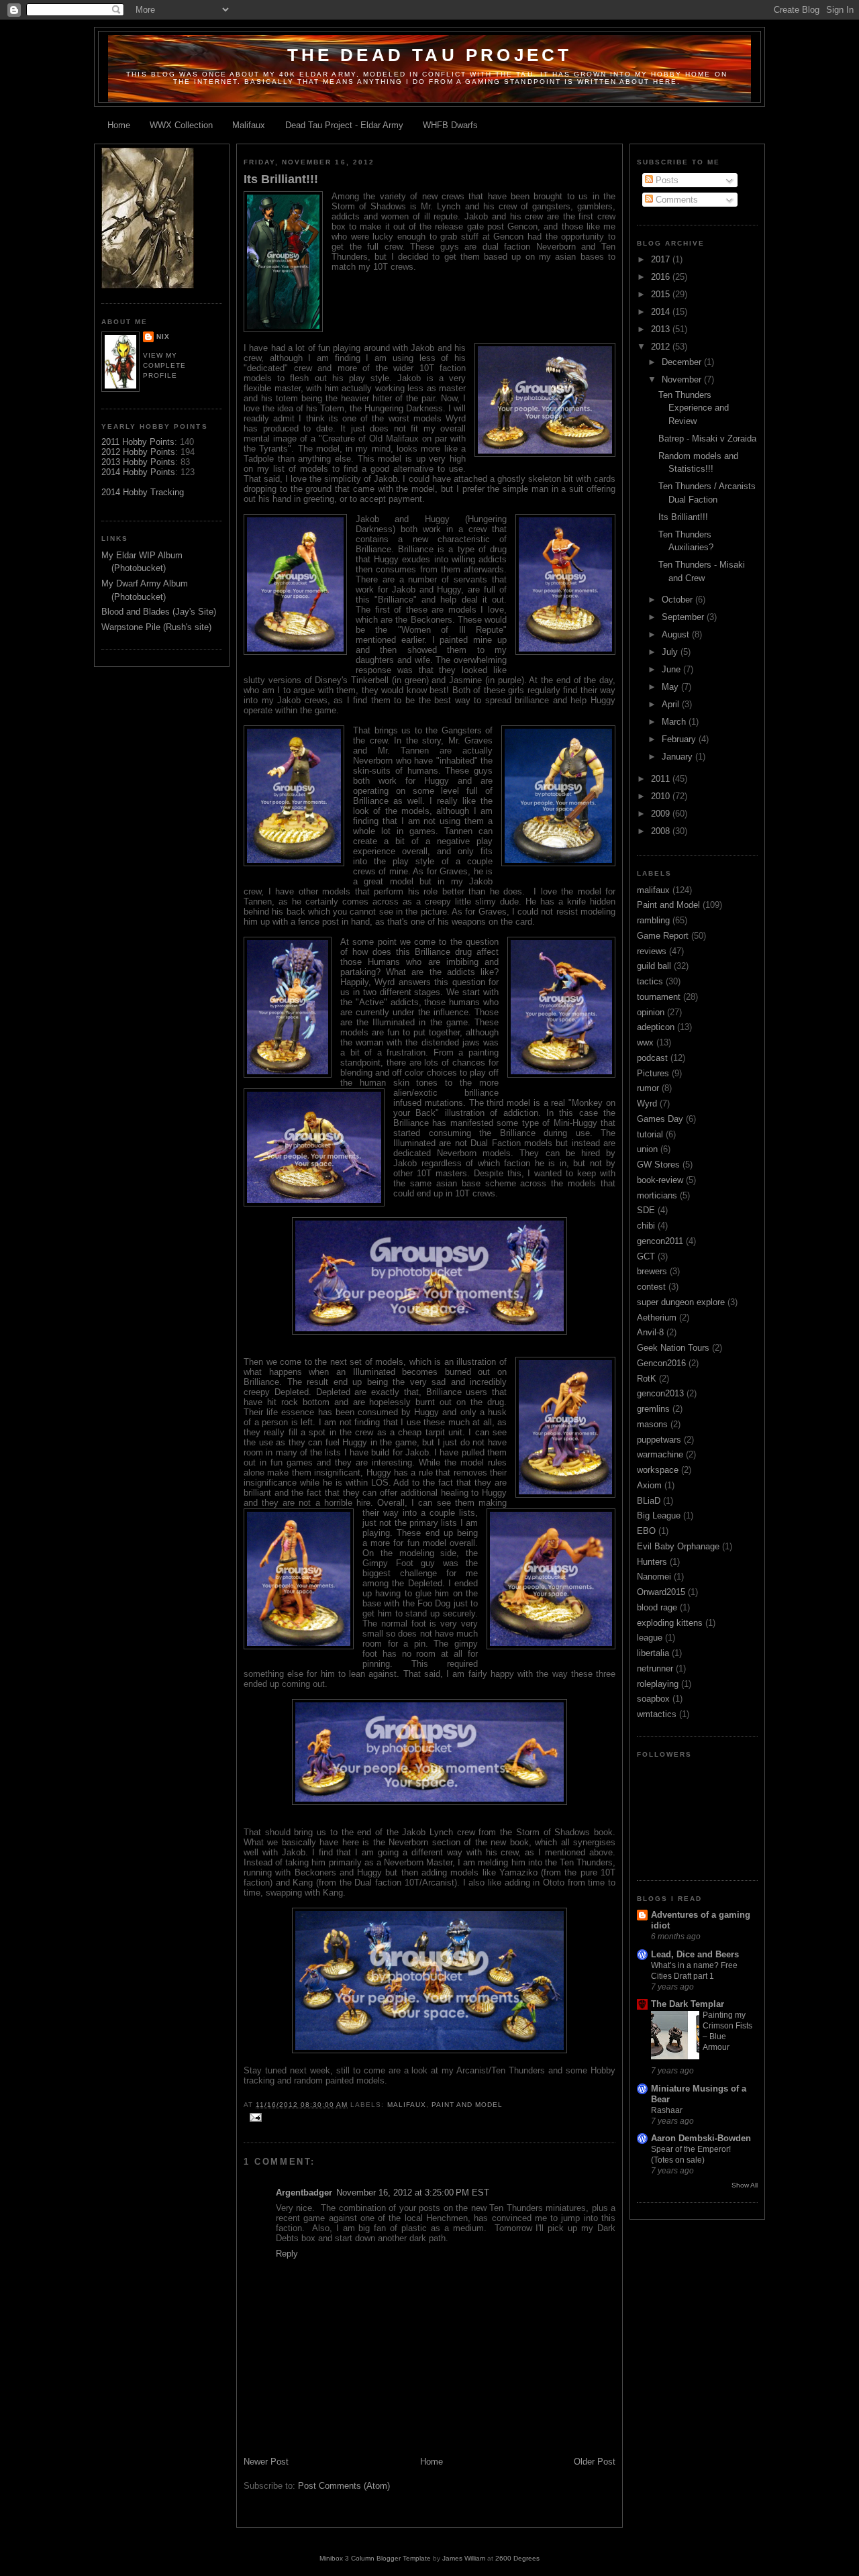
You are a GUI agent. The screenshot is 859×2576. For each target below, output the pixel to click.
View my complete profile (164, 365)
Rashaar (667, 2110)
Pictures (653, 1073)
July (671, 652)
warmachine (660, 1454)
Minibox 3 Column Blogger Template (375, 2558)
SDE (646, 1210)
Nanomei (654, 1577)
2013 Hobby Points (138, 462)
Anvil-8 (650, 1332)
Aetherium (657, 1318)
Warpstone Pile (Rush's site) (156, 627)
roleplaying (658, 1684)
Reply (287, 2254)
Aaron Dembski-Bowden (701, 2138)
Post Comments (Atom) (344, 2486)
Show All (745, 2185)
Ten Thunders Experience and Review (694, 408)
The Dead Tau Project (430, 55)
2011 (662, 779)
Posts (666, 180)
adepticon (656, 1027)
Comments (675, 200)
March (675, 722)
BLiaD (649, 1501)
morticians (657, 1195)
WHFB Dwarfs (450, 125)
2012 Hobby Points (138, 452)
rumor (648, 1088)
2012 (662, 347)
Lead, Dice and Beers (695, 1954)
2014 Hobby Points (138, 472)
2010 (662, 796)
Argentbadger (304, 2193)
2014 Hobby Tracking (143, 492)
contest (651, 1287)
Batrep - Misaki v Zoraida (707, 439)
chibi (646, 1226)
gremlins (653, 1409)
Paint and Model (467, 2105)
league (650, 1638)
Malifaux (249, 125)
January (678, 757)
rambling (653, 920)
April (672, 704)
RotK (647, 1379)
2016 (662, 277)
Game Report (663, 936)
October (678, 600)
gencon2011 (660, 1241)
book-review (660, 1180)
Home (119, 125)
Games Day (660, 1119)
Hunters (652, 1562)
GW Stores (658, 1165)
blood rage (657, 1607)
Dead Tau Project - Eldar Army (344, 125)
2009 (662, 814)
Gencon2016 (661, 1363)
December (683, 362)
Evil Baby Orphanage (678, 1546)
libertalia (653, 1653)
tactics (650, 981)
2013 (662, 329)
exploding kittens (670, 1623)
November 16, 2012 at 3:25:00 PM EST (413, 2193)
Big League (659, 1515)
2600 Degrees (517, 2558)
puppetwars (659, 1440)
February (680, 739)
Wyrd (647, 1103)
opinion (651, 1012)
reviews (652, 951)
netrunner (655, 1668)
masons (652, 1424)
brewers (652, 1271)
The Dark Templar (688, 2004)
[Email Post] (254, 2117)
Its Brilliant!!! (281, 179)
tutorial (650, 1134)
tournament (659, 997)
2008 (662, 831)
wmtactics (657, 1714)
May (671, 687)
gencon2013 (660, 1393)
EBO (646, 1531)
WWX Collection (181, 125)
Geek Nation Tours (673, 1348)
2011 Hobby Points (138, 442)
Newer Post (266, 2462)
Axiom (649, 1485)
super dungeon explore (681, 1302)
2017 (662, 259)
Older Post (595, 2462)
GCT (646, 1256)
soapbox (653, 1699)
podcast (652, 1058)
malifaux (407, 2105)
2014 (662, 312)
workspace (658, 1470)
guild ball (654, 966)
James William (464, 2558)
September (684, 617)
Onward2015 (661, 1592)
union (647, 1149)
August (677, 634)
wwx (645, 1042)
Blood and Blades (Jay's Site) (159, 612)
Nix (163, 337)
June (672, 669)
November (683, 379)
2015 (662, 294)
